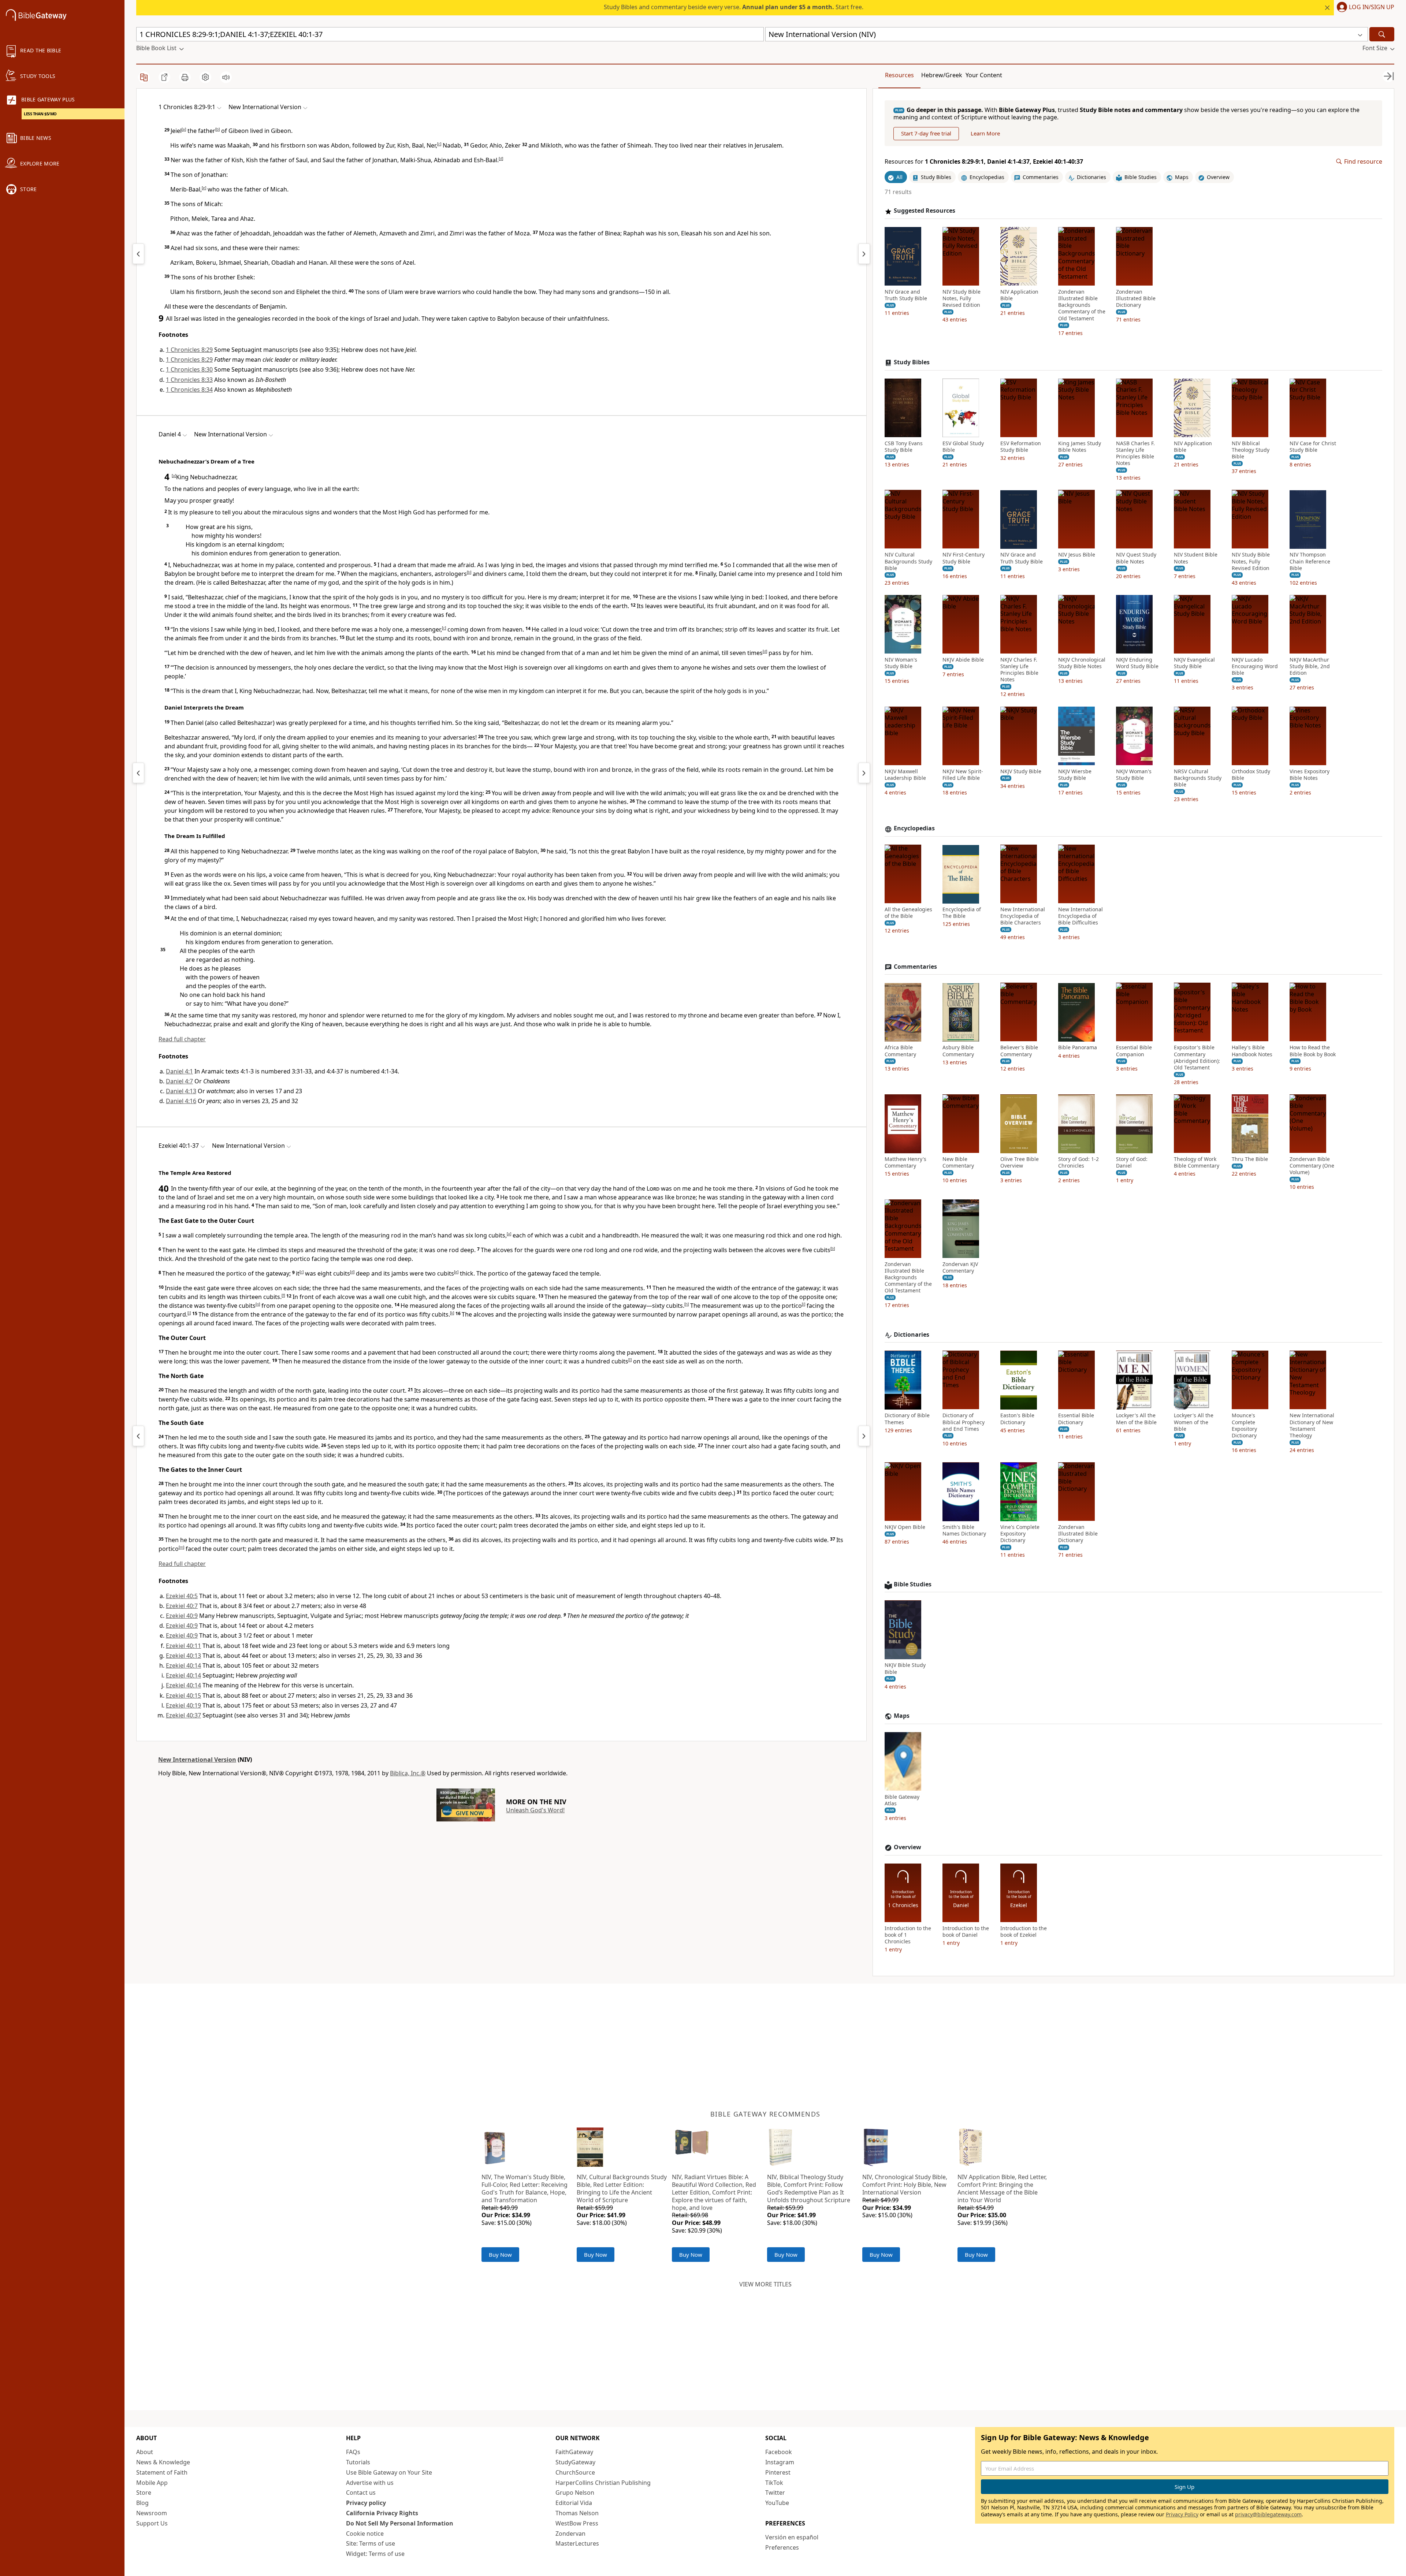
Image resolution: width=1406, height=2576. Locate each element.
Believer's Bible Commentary (1019, 1051)
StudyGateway (575, 2462)
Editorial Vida (574, 2503)
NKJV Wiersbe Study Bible (1075, 775)
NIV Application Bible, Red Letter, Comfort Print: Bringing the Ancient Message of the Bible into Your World (1002, 2188)
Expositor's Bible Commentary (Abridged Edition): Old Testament (1197, 1058)
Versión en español (792, 2537)
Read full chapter (182, 1039)
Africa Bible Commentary (900, 1051)
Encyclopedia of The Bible (962, 913)
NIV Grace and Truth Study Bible (906, 295)
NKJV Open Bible (905, 1527)
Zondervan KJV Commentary (960, 1267)
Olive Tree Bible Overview (1020, 1163)
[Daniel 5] (864, 773)
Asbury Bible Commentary (958, 1051)
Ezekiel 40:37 (183, 1715)
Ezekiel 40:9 (182, 1616)
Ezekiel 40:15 (183, 1695)
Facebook (779, 2452)
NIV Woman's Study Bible (901, 663)
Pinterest (778, 2472)
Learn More (985, 134)
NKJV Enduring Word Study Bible (1137, 663)
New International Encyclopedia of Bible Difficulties (1080, 916)
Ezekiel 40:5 (182, 1596)
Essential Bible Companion (1134, 1051)
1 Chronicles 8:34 (189, 390)
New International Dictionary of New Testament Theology (1312, 1426)
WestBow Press (577, 2523)
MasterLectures (577, 2543)
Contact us (361, 2493)
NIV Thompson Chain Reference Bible (1310, 562)
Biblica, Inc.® (408, 1773)
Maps (902, 1716)
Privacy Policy (1182, 2514)
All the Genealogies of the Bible (908, 913)
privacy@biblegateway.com (1268, 2514)
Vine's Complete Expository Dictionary (1020, 1534)
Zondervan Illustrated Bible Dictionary (1136, 298)
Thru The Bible (1250, 1159)
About (145, 2452)
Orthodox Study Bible (1251, 775)
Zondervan (570, 2534)
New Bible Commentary (958, 1163)
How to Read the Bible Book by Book (1313, 1051)
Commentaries (915, 967)
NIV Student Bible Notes (1196, 558)
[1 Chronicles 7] (138, 254)
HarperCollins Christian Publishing (603, 2483)
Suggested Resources (925, 211)
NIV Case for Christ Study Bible (1313, 447)
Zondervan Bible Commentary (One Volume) (1312, 1166)
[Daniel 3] (138, 773)
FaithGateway (574, 2452)
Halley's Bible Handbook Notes (1252, 1051)
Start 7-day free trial (926, 134)
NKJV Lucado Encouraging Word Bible (1255, 666)
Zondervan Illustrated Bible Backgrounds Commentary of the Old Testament (1082, 305)
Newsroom (152, 2513)
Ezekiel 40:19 (183, 1705)
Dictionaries (912, 1335)
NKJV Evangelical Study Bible (1194, 663)
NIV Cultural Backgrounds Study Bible (908, 562)
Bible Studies (913, 1584)
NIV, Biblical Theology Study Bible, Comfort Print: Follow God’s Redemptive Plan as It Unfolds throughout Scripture (809, 2188)
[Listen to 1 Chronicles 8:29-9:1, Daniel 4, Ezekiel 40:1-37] (226, 77)
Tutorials (358, 2462)
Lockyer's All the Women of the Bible (1194, 1422)
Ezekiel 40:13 (183, 1656)
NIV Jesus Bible (1077, 555)
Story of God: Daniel (1132, 1163)
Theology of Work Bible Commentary (1197, 1163)
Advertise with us (370, 2483)
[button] (1364, 8)
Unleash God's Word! (535, 1810)
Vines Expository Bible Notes (1310, 775)
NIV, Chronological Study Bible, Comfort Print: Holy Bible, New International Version (905, 2185)
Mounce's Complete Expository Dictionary (1244, 1426)
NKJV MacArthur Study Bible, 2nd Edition (1310, 666)
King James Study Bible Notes (1080, 447)
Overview (907, 1847)
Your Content (984, 75)
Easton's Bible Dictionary (1017, 1419)
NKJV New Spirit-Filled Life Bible (963, 775)
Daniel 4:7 (179, 1081)
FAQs (353, 2452)
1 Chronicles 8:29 (189, 350)
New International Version (197, 1760)
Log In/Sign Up (1372, 7)
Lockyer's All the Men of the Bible (1136, 1419)
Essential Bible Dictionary (1076, 1419)
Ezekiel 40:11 (183, 1646)
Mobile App (152, 2483)
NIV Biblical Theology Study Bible (1251, 450)
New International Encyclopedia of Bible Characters (1023, 916)
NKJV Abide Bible (963, 660)
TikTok (774, 2483)
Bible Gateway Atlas (902, 1800)
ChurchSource (575, 2472)
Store (144, 2493)
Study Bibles (912, 362)
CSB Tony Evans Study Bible (904, 447)
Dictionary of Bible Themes (907, 1419)
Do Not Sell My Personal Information (400, 2523)
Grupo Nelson (575, 2493)
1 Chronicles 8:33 (189, 380)
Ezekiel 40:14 (183, 1665)
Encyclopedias (914, 829)
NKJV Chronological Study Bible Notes (1082, 663)
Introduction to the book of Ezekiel (1024, 1932)
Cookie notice (365, 2534)
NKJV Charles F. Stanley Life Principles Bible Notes (1019, 670)
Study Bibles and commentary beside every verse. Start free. (734, 7)
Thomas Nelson (577, 2513)
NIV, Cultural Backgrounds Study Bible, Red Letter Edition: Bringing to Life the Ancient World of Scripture (622, 2188)
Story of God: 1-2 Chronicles (1078, 1163)
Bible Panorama (1078, 1048)
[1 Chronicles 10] (864, 254)
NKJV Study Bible (1021, 771)
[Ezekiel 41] (864, 1436)
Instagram (780, 2462)
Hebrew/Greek (942, 75)
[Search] (1382, 34)
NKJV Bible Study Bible (905, 1669)
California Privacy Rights (382, 2513)
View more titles (765, 2284)
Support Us (152, 2523)
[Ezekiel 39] (138, 1436)
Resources (899, 75)
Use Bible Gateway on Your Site (389, 2472)
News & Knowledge (163, 2462)
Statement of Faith (162, 2472)
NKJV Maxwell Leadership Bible (905, 775)
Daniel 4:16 (181, 1101)
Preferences (782, 2547)
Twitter (775, 2493)
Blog (142, 2503)
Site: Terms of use (371, 2543)
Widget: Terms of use (375, 2554)
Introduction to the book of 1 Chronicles (908, 1935)
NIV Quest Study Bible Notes (1136, 558)
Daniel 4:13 (181, 1091)
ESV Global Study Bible (963, 447)
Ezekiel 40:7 (182, 1606)
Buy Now (500, 2255)
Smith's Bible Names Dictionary (964, 1531)
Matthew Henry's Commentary (905, 1163)
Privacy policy (366, 2503)
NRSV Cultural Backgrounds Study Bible (1198, 778)
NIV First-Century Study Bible (964, 558)
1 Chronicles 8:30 (189, 369)
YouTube (777, 2503)
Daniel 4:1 (179, 1071)
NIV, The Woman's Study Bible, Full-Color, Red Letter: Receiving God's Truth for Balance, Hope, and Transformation (525, 2188)
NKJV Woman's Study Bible (1134, 775)
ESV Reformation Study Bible (1021, 447)
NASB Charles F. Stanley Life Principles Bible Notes (1135, 453)
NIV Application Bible (1019, 295)
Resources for (984, 162)
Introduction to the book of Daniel (966, 1932)
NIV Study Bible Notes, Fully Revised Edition (961, 298)
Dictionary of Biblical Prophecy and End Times (964, 1422)
